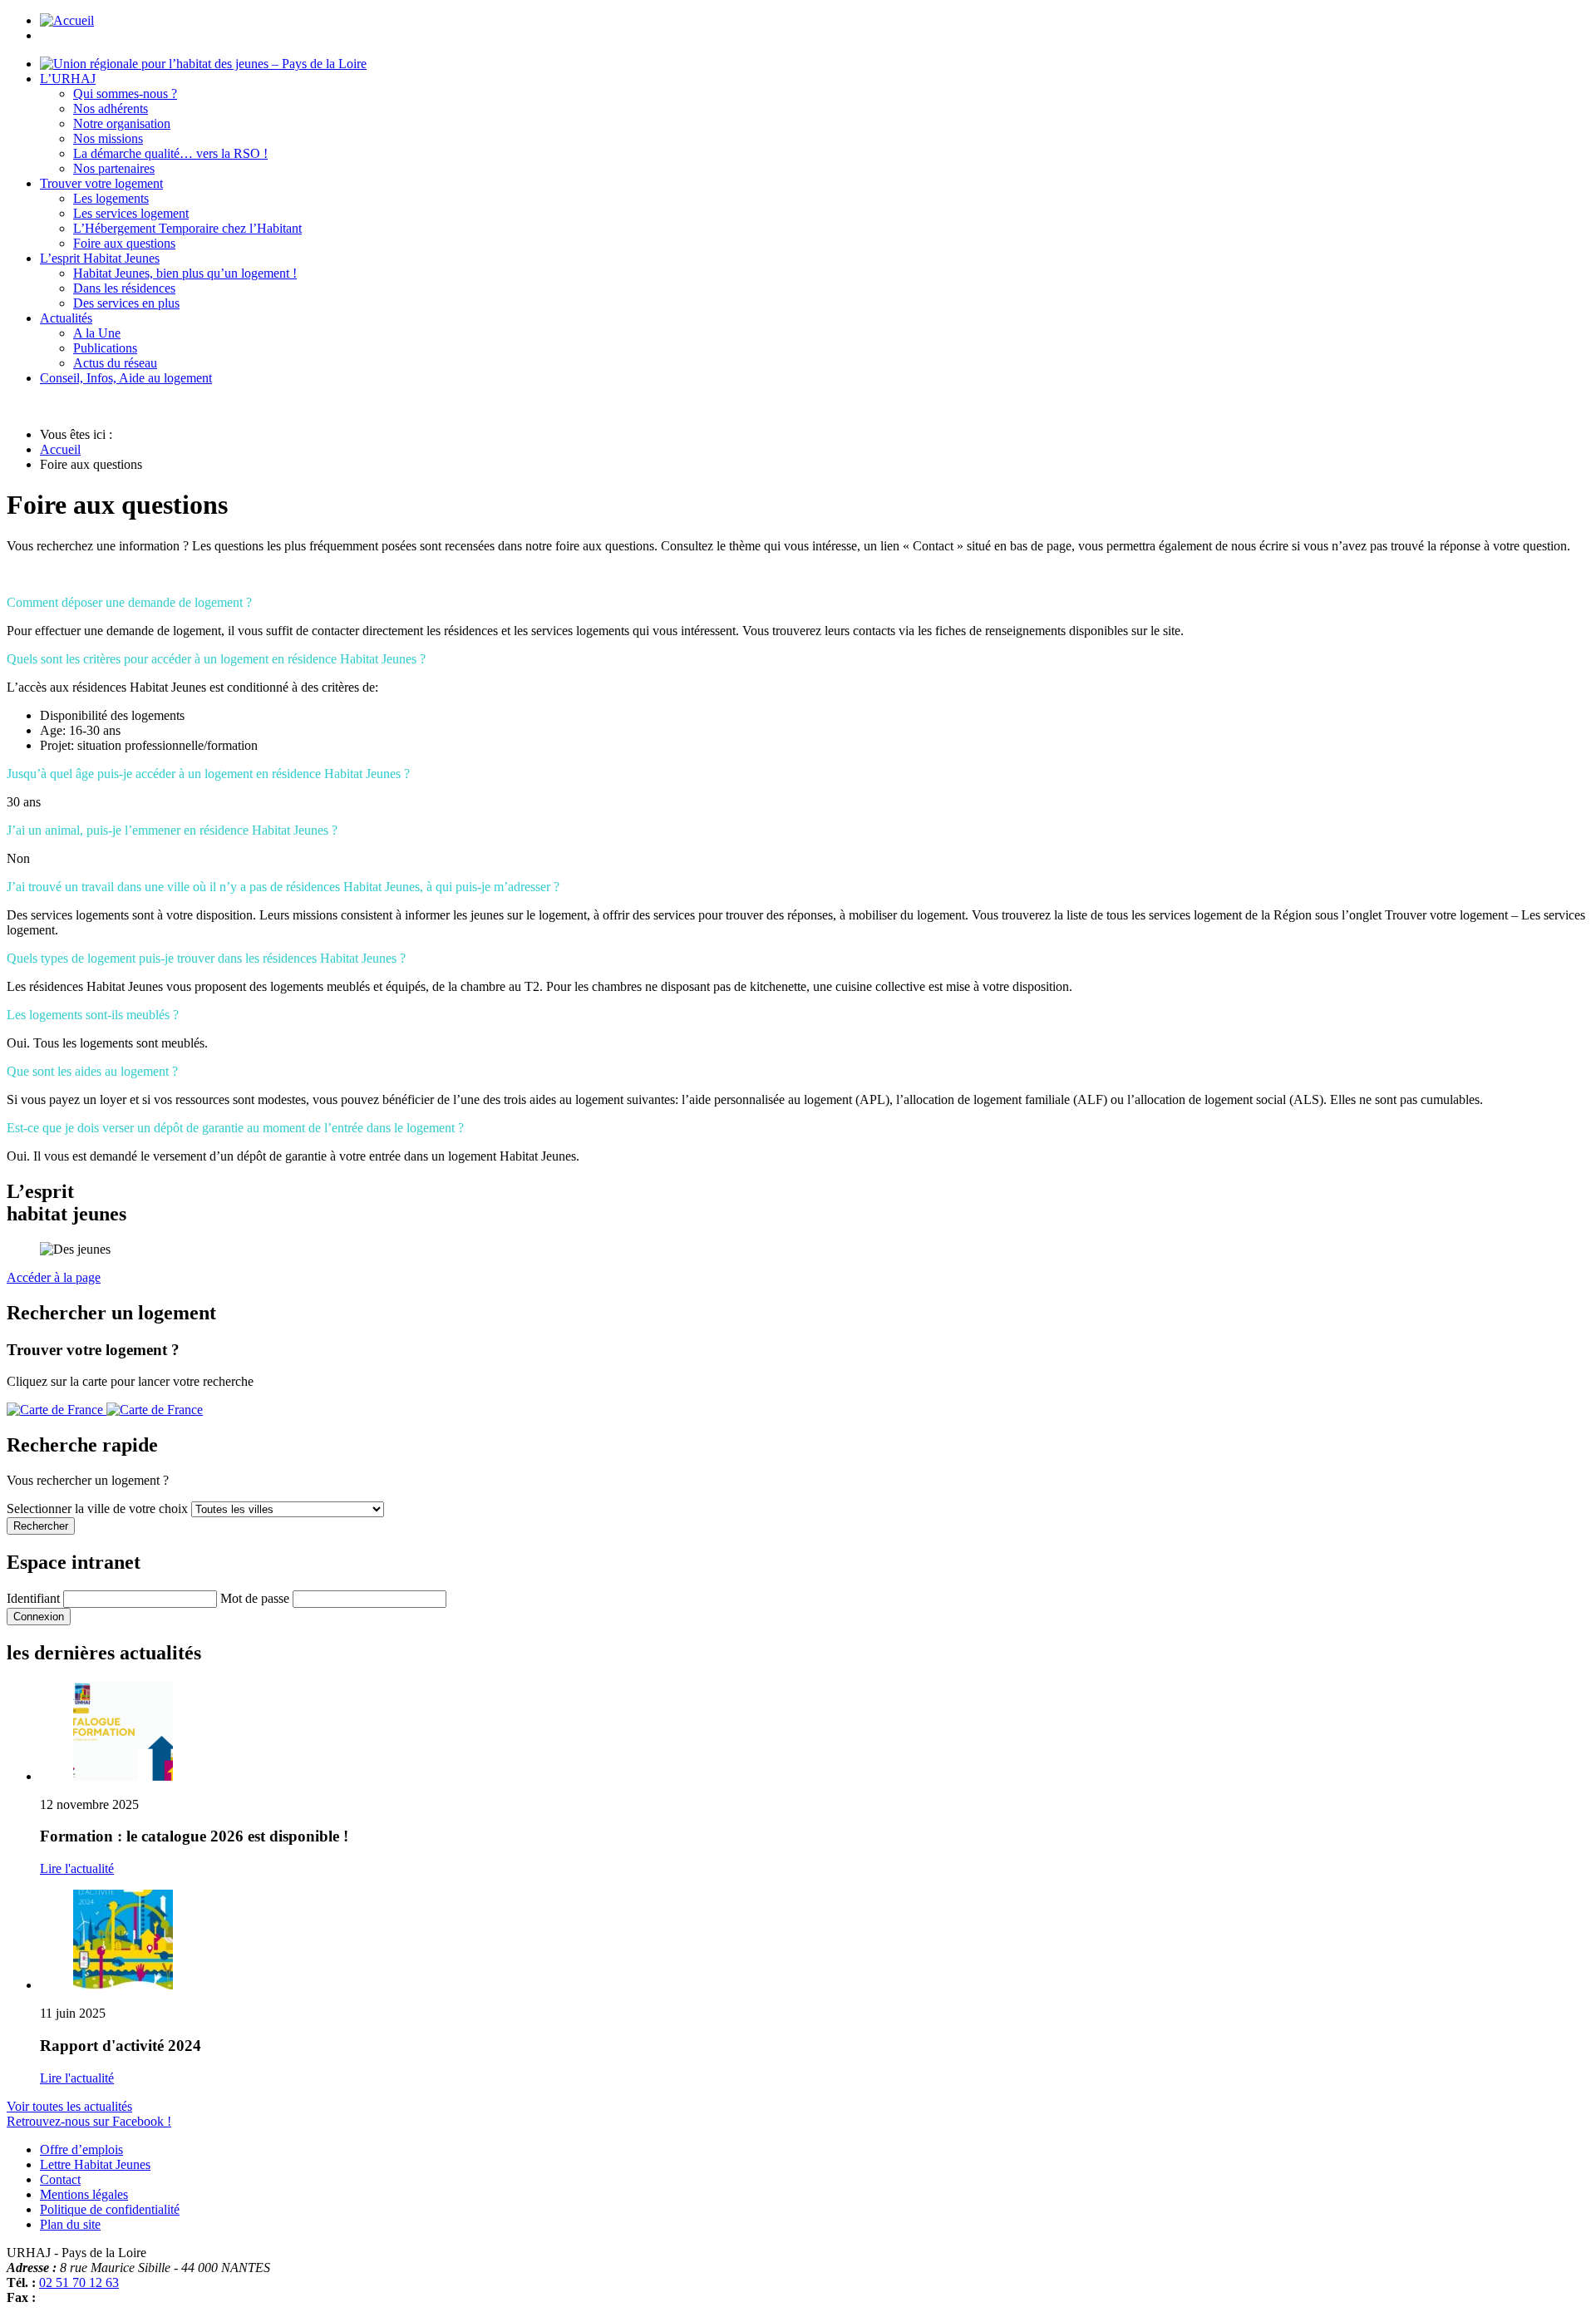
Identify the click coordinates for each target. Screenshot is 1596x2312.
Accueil (60, 449)
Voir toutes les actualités (69, 2106)
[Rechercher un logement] (105, 1410)
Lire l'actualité (77, 1868)
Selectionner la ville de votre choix (99, 1508)
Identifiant (33, 1598)
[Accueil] (203, 64)
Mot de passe (255, 1598)
